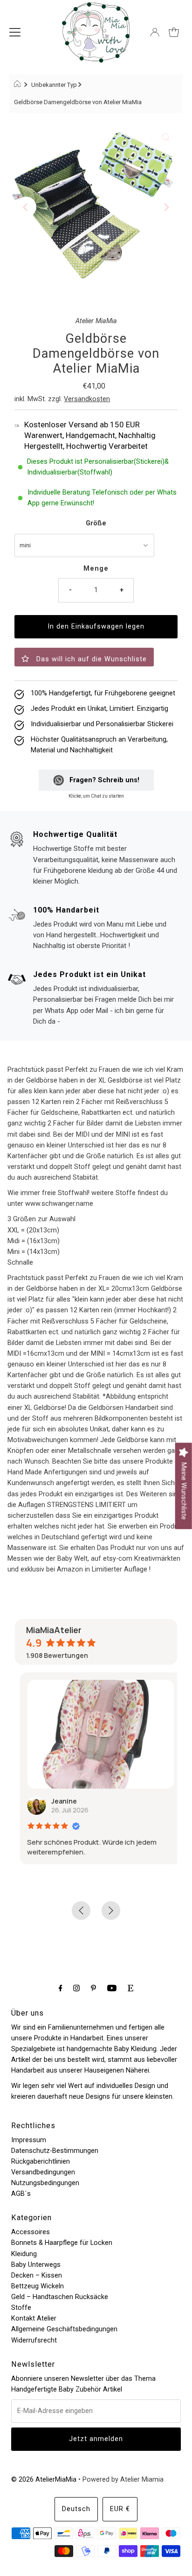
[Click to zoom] (166, 137)
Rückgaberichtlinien (41, 2162)
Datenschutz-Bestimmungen (55, 2151)
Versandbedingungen (43, 2172)
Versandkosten (87, 399)
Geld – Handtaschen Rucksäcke (60, 2297)
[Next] (166, 207)
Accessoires (31, 2232)
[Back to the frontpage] (18, 85)
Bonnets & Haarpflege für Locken (62, 2243)
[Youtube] (112, 1988)
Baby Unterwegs (36, 2265)
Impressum (29, 2140)
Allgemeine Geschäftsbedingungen (64, 2329)
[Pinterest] (93, 1988)
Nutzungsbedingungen (45, 2183)
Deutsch (76, 2509)
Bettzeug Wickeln (38, 2286)
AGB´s (21, 2194)
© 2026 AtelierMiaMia (44, 2480)
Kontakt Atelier (34, 2318)
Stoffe (21, 2308)
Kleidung (24, 2254)
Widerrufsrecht (34, 2340)
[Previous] (26, 207)
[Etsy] (130, 1988)
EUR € (120, 2509)
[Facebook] (61, 1988)
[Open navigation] (15, 32)
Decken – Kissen (37, 2275)
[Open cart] (174, 32)
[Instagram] (76, 1988)
